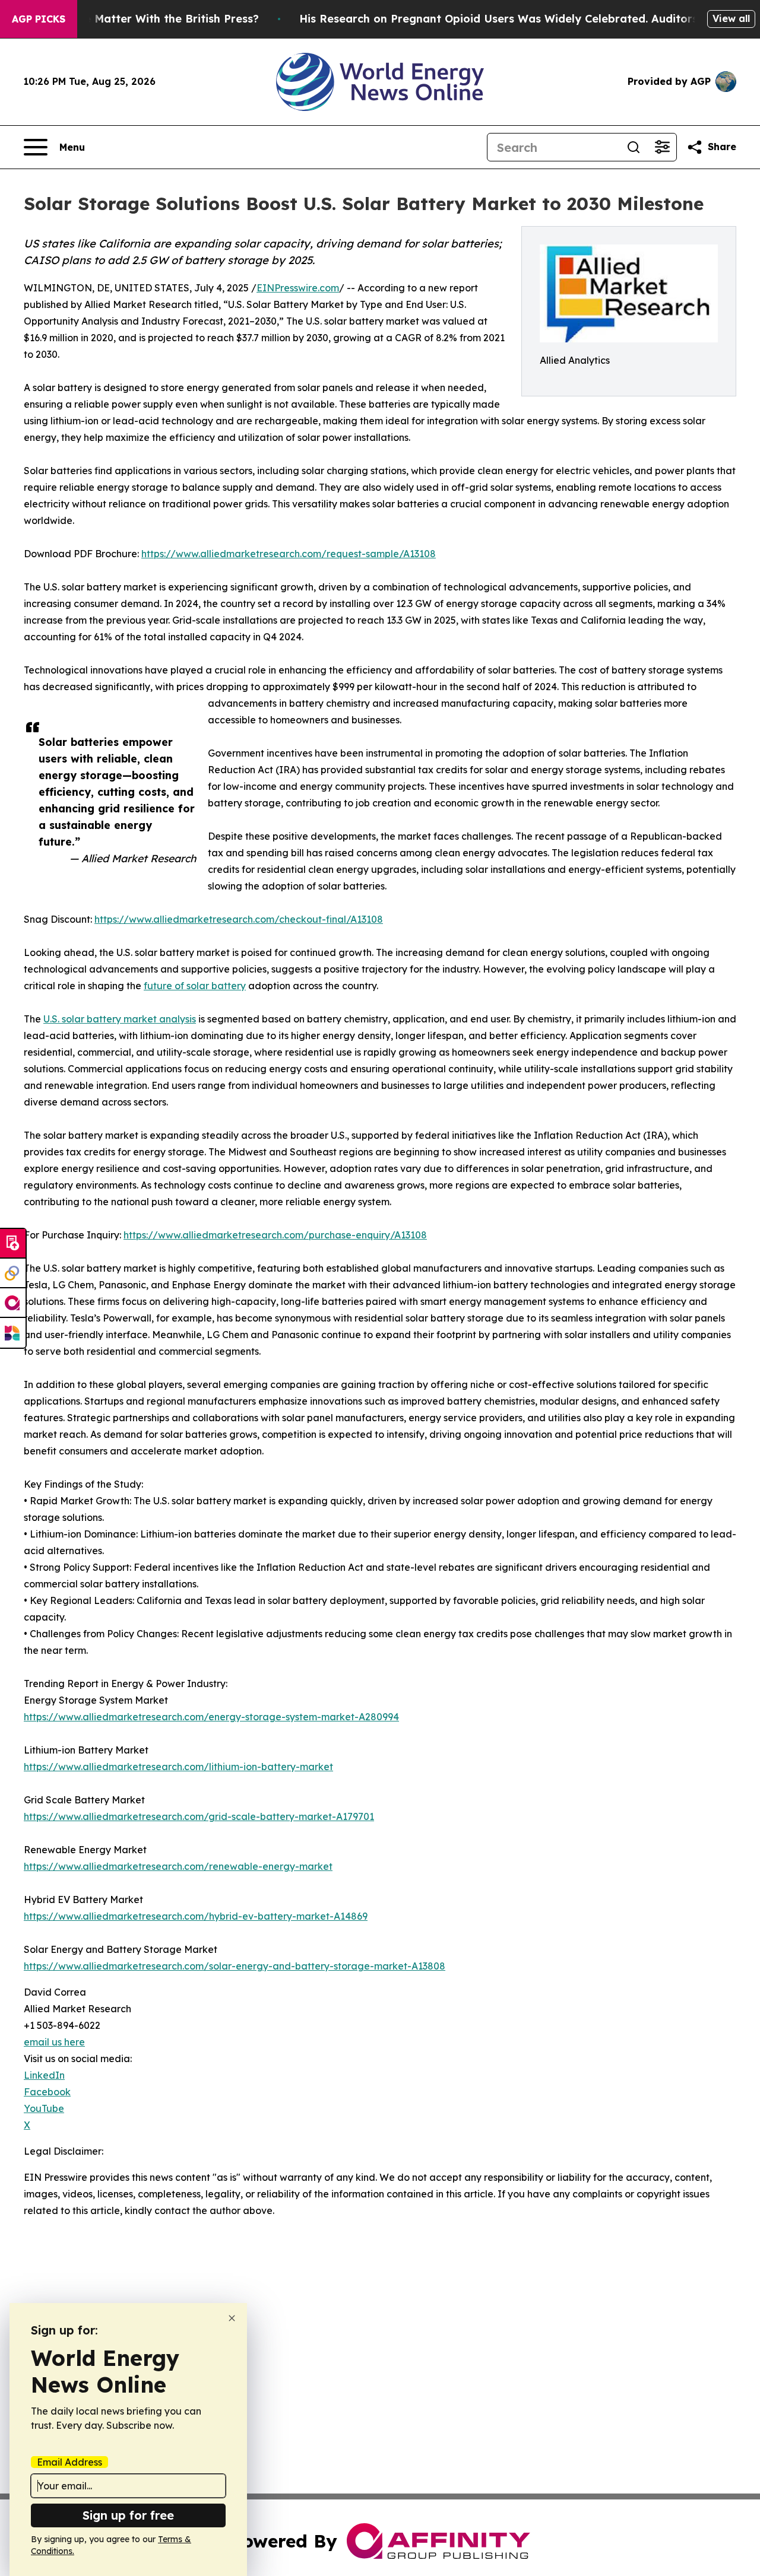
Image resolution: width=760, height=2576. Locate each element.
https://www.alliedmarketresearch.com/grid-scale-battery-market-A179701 (199, 1816)
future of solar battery (195, 986)
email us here (54, 2042)
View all (731, 18)
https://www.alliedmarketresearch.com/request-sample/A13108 (289, 554)
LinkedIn (44, 2075)
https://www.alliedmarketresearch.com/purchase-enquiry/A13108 (275, 1235)
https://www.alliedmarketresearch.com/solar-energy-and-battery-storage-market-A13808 (235, 1966)
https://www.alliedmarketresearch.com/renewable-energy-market (178, 1866)
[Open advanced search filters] (662, 147)
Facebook (47, 2092)
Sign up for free (128, 2515)
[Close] (232, 2318)
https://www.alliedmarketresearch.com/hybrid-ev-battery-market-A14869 (196, 1916)
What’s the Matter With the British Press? (145, 19)
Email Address (69, 2462)
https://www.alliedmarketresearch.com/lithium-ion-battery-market (178, 1767)
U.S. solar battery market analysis (120, 1019)
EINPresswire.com (298, 288)
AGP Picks (39, 19)
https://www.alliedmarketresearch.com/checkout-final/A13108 (239, 919)
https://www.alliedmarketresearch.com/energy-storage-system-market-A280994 (211, 1717)
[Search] (634, 147)
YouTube (44, 2108)
